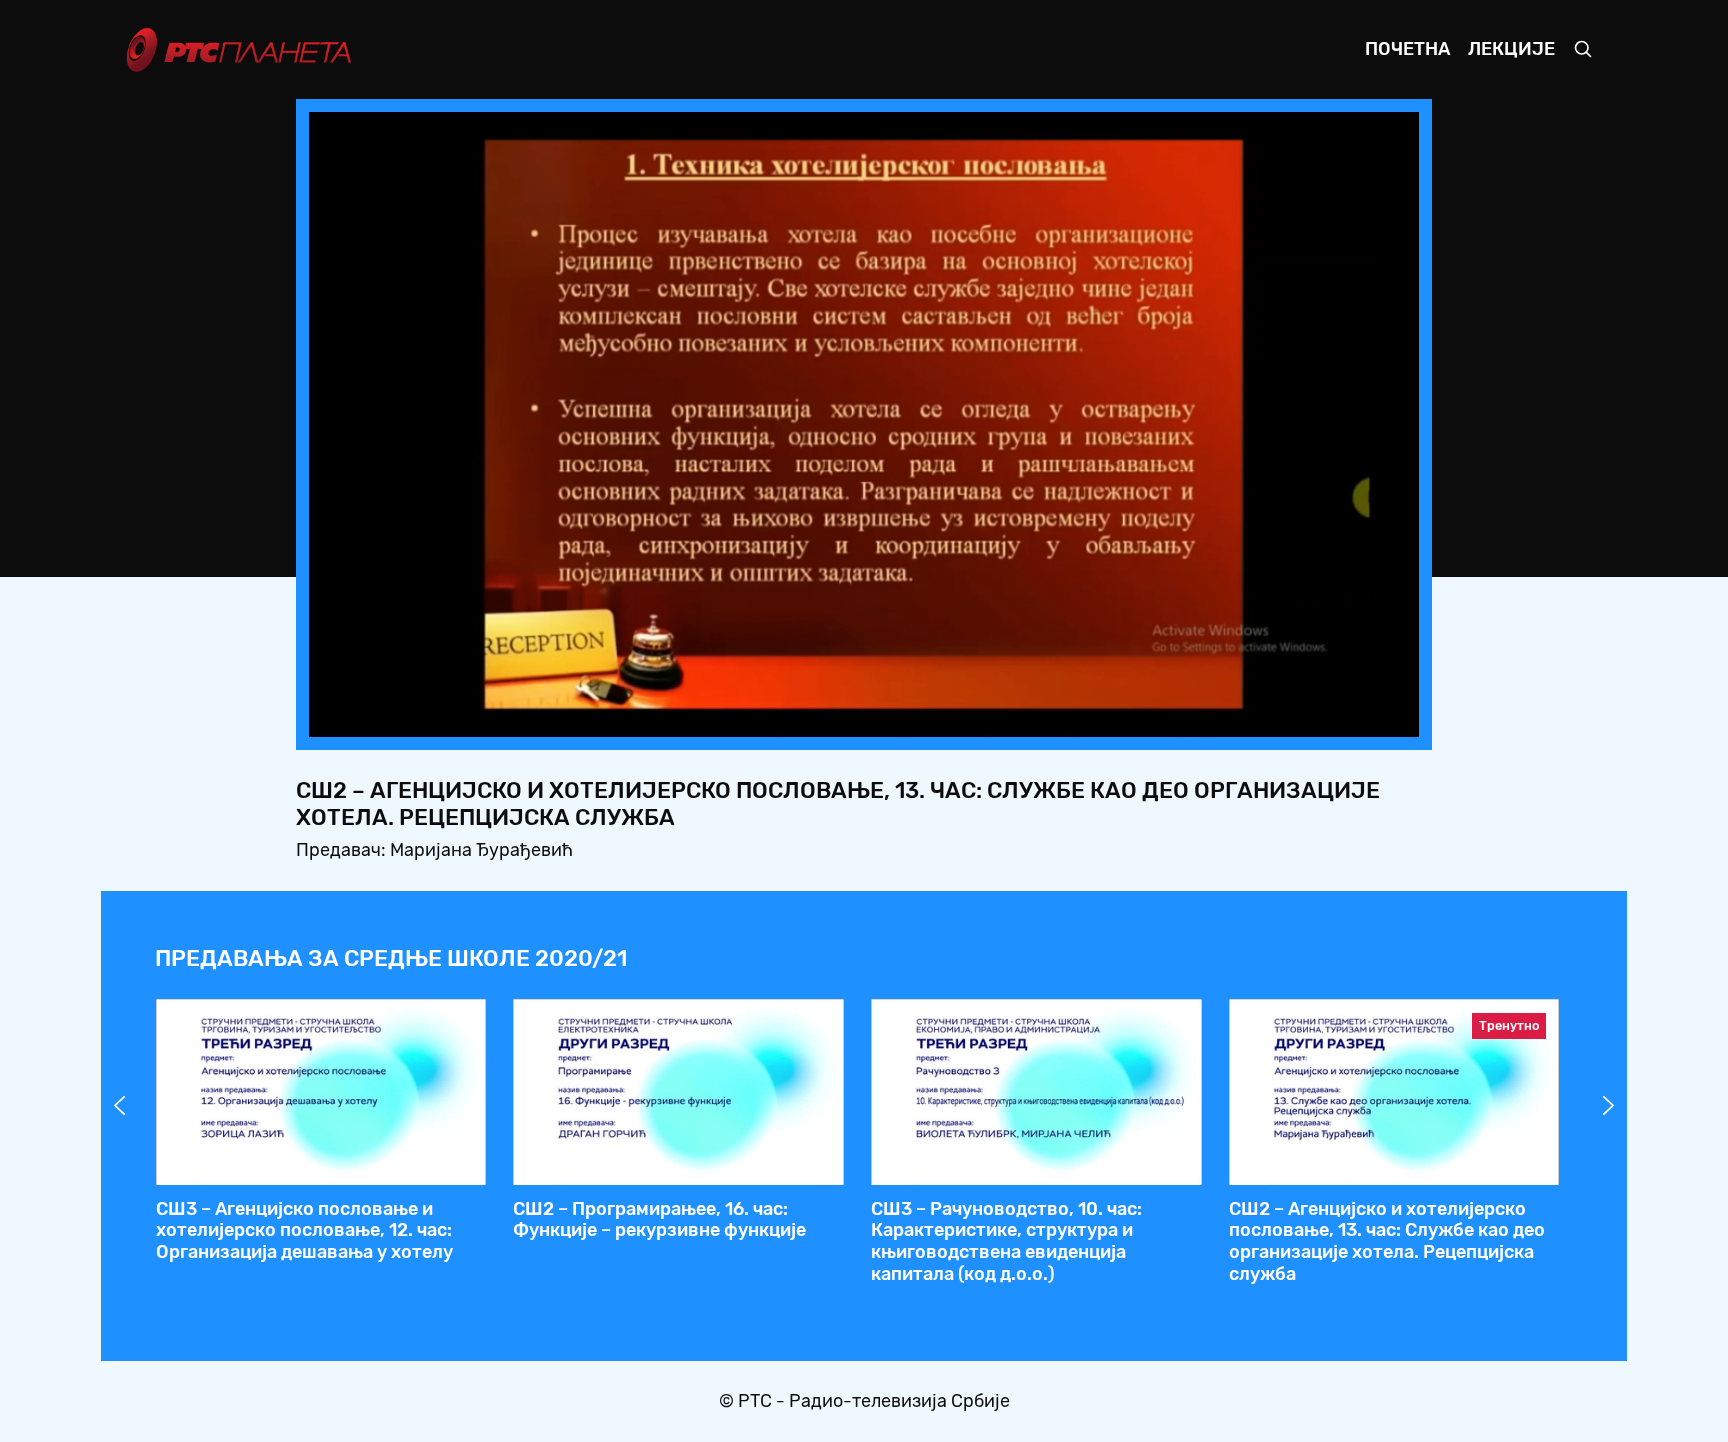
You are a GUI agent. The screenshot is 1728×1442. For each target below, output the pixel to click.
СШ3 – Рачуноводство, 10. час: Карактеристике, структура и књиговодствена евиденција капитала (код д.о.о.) (1006, 1241)
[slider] (808, 715)
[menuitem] (1335, 716)
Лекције (1511, 49)
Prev (120, 1106)
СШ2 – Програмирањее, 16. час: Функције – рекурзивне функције (659, 1220)
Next (1609, 1106)
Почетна (1407, 49)
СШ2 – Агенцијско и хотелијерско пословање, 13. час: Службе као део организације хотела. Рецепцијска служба (1387, 1241)
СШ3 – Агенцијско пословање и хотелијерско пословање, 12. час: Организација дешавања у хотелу (304, 1230)
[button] (1279, 716)
